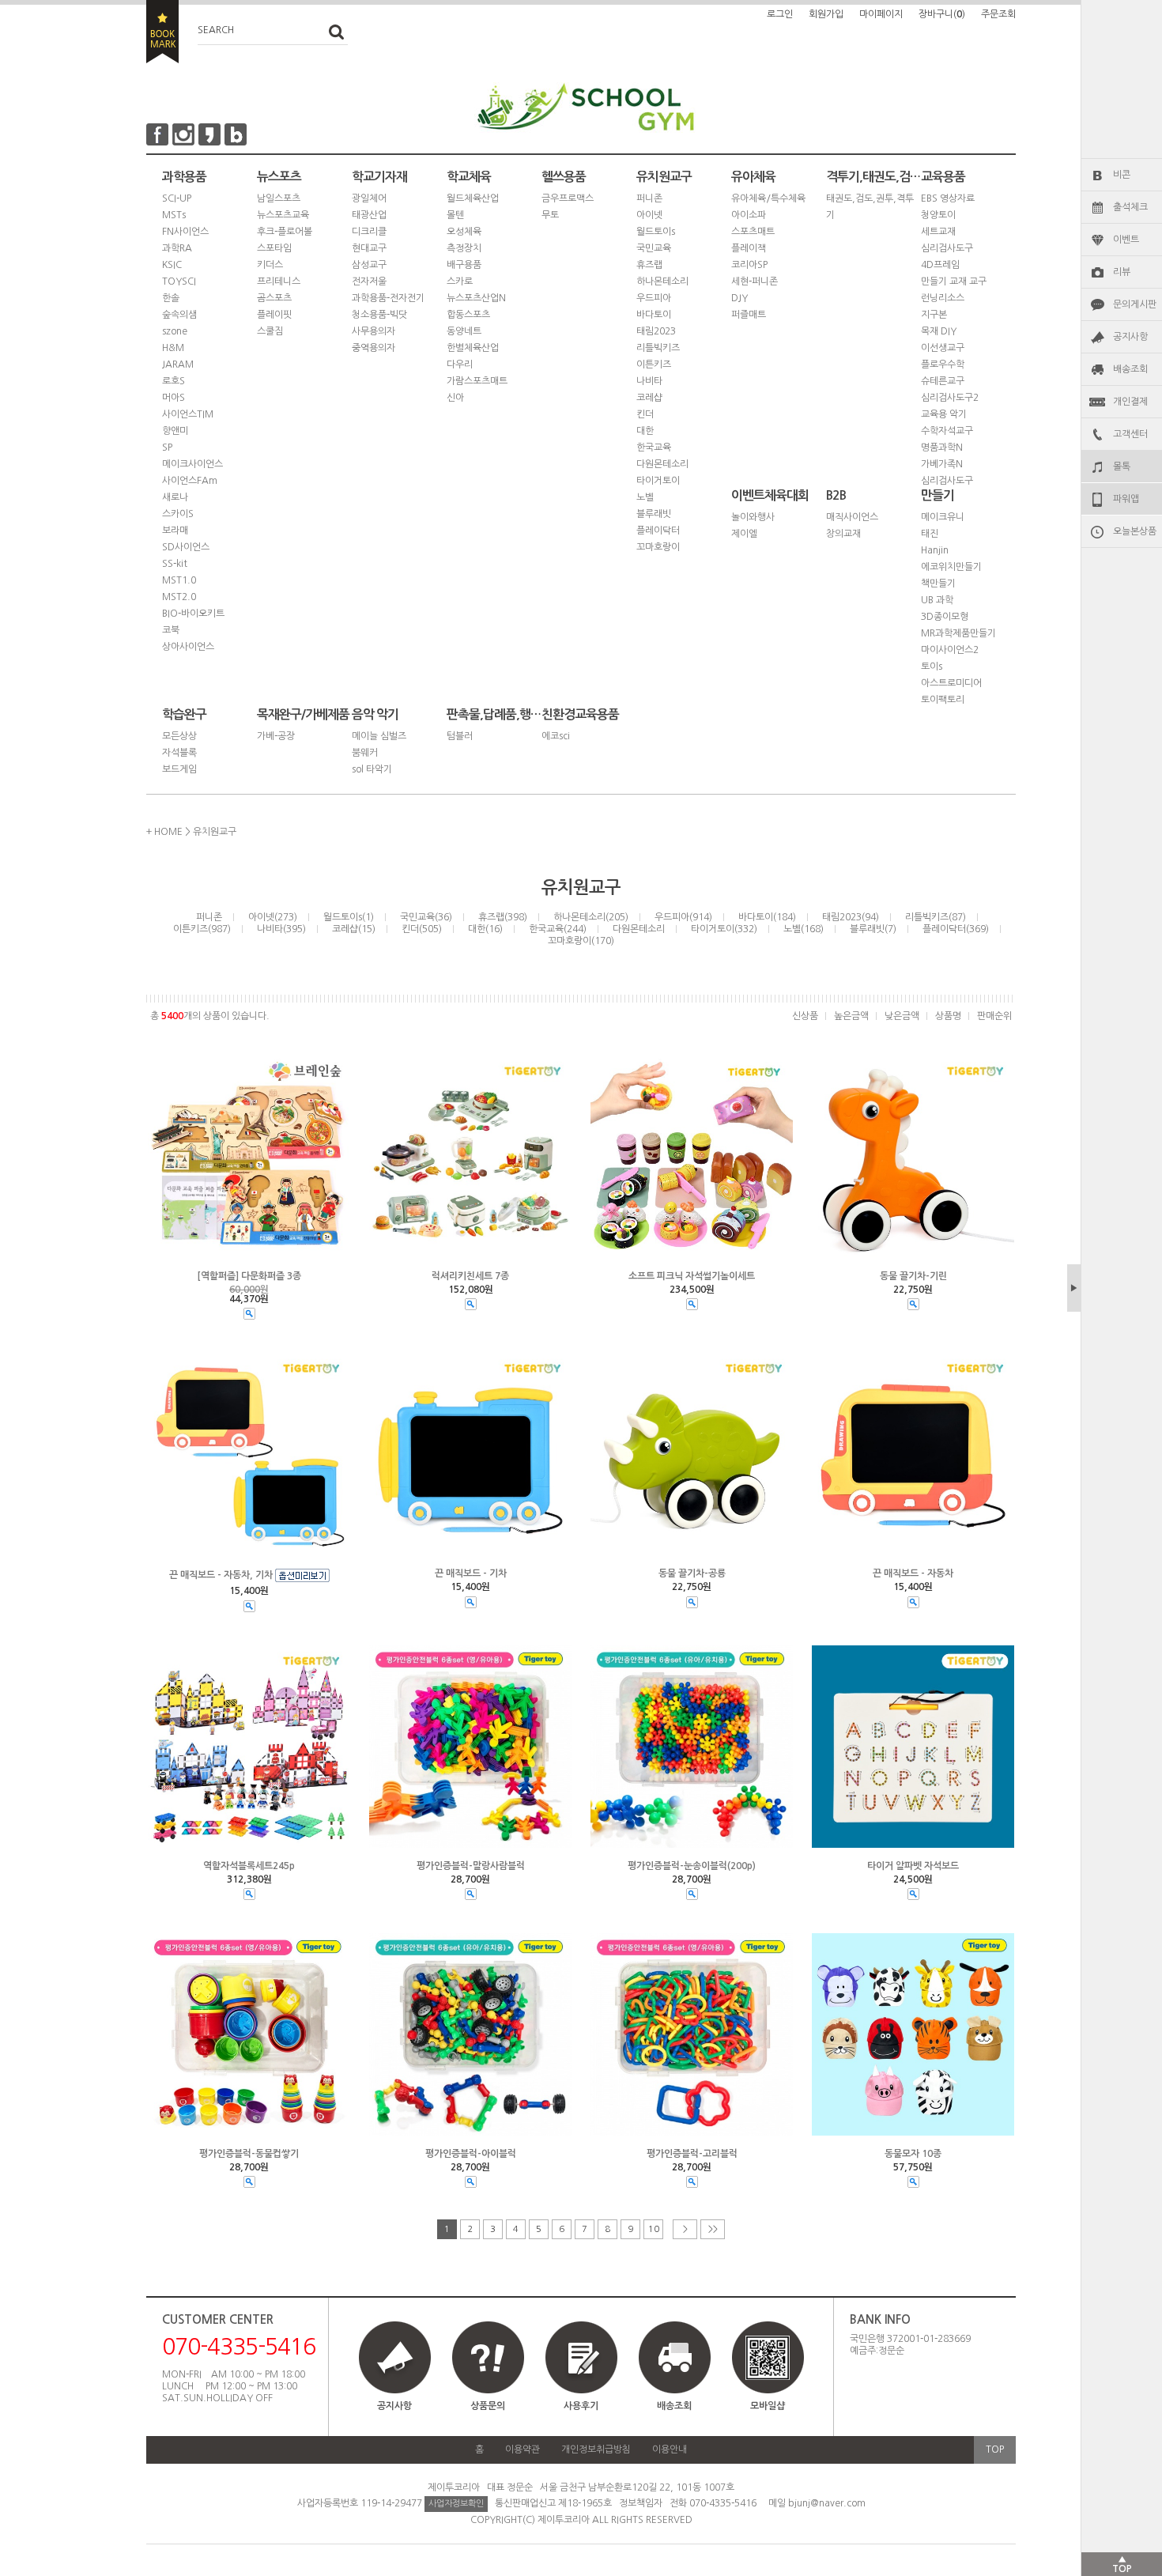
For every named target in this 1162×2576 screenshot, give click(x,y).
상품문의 (488, 2406)
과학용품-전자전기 (388, 298)
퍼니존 (649, 198)
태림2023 (656, 331)
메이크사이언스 (192, 464)
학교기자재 (379, 177)
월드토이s (656, 232)
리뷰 (1122, 272)
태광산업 (369, 215)
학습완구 (184, 714)
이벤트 (1126, 240)
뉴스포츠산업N (476, 298)
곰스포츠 (274, 298)
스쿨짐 (270, 331)
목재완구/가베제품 (303, 714)
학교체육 (469, 177)
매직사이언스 (852, 517)
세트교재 (938, 232)
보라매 (175, 531)
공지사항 (1130, 337)
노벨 (645, 497)
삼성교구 (369, 265)
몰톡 (1122, 466)
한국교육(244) (558, 929)
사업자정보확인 (456, 2504)
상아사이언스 (188, 647)
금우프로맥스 (568, 198)
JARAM (178, 364)
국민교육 (654, 248)
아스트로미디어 (951, 683)
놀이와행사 (753, 517)
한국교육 (654, 448)
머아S (174, 398)
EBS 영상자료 (948, 198)
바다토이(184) (767, 917)
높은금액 (851, 1016)
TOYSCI (179, 281)
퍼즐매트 (749, 315)
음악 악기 (375, 714)
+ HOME (164, 832)
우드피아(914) (683, 917)
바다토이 (654, 315)
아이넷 (649, 215)
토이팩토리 (943, 700)
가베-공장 (276, 736)
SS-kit (175, 564)
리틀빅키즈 (658, 348)
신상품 (805, 1016)
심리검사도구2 (950, 398)
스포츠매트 (753, 232)
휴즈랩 (649, 265)
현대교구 (369, 248)
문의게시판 (1135, 304)
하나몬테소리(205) (591, 917)
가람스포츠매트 (477, 381)
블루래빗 (654, 514)
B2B (836, 495)
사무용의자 (373, 331)
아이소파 (749, 215)
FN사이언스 (185, 232)
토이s (932, 667)
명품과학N (942, 448)
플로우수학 (943, 364)
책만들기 (938, 584)
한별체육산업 (473, 348)
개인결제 (1130, 402)
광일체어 (369, 198)
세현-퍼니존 (755, 281)
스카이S (178, 514)
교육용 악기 (944, 414)
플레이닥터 (658, 531)
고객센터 (1130, 434)
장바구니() (942, 14)
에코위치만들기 (951, 567)
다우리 (460, 364)
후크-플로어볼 (285, 232)
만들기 (938, 495)
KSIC (172, 265)
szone (175, 331)
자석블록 (179, 753)
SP (167, 448)
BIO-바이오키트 (193, 614)
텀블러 (460, 736)
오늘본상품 (1135, 531)
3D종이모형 (945, 617)
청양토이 (938, 215)
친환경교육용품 (580, 714)
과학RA (177, 248)
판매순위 (994, 1016)
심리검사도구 (947, 248)
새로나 (175, 497)
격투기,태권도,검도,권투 (873, 177)
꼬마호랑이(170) (581, 941)
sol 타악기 (372, 769)
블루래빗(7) (873, 929)
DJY (739, 298)
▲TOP (1122, 2564)
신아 (455, 398)
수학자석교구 (947, 431)
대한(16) (485, 929)
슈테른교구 (943, 381)
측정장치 (464, 248)
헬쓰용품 (564, 177)
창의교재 (843, 534)
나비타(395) (281, 929)
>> (713, 2229)
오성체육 (464, 232)
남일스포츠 (279, 198)
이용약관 (523, 2449)
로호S (174, 381)
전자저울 (369, 281)
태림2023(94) (851, 917)
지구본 (934, 315)
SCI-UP (177, 198)
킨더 (645, 414)
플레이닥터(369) (956, 929)
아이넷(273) (273, 917)
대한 (645, 431)
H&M (173, 348)
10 (654, 2229)
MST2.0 (179, 597)
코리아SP (749, 265)
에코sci (556, 736)
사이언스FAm (190, 481)
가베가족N (942, 464)
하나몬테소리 (662, 281)
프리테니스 (279, 281)
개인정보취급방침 (596, 2449)
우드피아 (654, 298)
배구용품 (464, 265)
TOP (995, 2449)
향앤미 (175, 431)
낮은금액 (902, 1016)
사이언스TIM (188, 414)
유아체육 (753, 177)
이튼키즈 (654, 364)
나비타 (649, 381)
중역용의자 (373, 348)
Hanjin (935, 550)
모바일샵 (768, 2406)
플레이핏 (274, 315)
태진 (930, 534)
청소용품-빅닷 (379, 315)
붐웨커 (365, 753)
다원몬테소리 (662, 464)
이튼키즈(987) (202, 929)
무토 (550, 215)
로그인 (780, 14)
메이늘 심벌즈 (379, 736)
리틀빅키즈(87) (936, 917)
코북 (171, 630)
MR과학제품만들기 (958, 633)
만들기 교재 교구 (954, 281)
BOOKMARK (162, 32)
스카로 (460, 281)
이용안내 (670, 2449)
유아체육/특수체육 (768, 198)
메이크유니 (943, 517)
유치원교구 (664, 177)
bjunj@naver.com (827, 2503)
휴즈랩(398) (503, 917)
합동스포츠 (468, 315)
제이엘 (744, 534)
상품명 (948, 1016)
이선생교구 (943, 348)
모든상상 (179, 736)
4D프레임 (940, 265)
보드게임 (179, 769)
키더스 (270, 265)
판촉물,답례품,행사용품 (494, 714)
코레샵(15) (354, 929)
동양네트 (464, 331)
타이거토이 (658, 481)
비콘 (1122, 175)
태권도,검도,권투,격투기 (870, 207)
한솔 (171, 298)
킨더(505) (422, 929)
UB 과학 (937, 600)
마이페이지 (881, 14)
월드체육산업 (473, 198)
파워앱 (1126, 499)
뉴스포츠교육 (283, 215)
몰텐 (455, 215)
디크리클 (369, 232)
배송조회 (1130, 369)
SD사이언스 (186, 547)
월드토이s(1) (349, 917)
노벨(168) (804, 929)
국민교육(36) (426, 917)
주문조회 (998, 14)
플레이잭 (749, 248)
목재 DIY (939, 331)
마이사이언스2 (950, 650)
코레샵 (649, 398)
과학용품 (184, 177)
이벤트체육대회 (770, 495)
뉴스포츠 (279, 177)
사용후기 (581, 2406)
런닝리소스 (943, 298)
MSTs (174, 215)
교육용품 (943, 177)
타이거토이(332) (724, 929)
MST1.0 (179, 580)
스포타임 (274, 248)
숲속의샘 (179, 315)
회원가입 (826, 14)
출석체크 (1130, 207)
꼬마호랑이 (658, 547)
